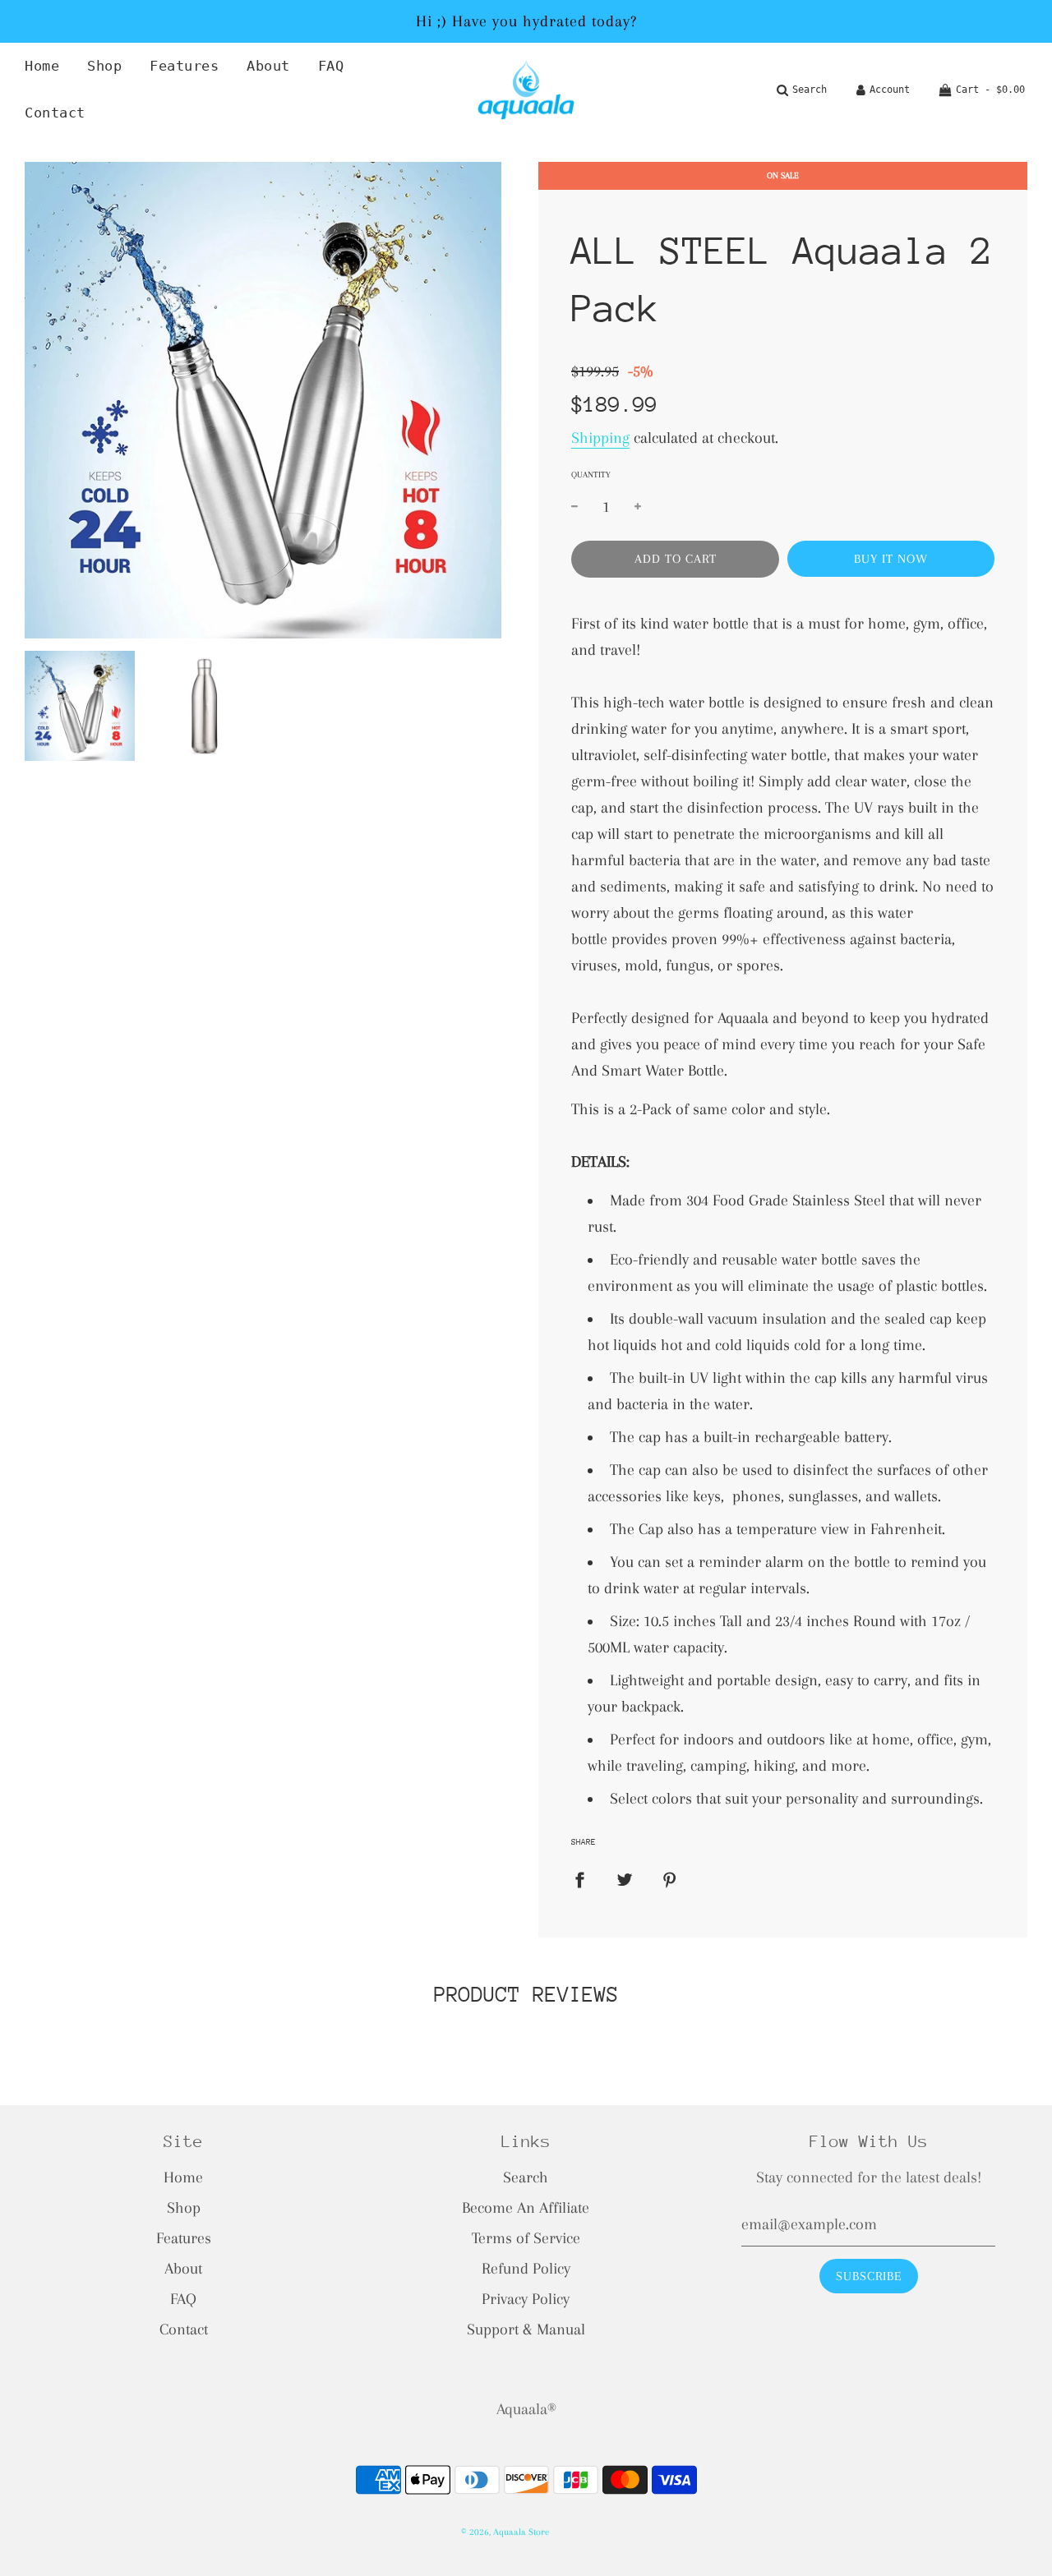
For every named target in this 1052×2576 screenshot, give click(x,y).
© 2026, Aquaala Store (505, 2532)
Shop (104, 66)
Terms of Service (526, 2238)
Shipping (600, 438)
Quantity (591, 475)
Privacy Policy (526, 2299)
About (268, 66)
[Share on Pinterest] (670, 1879)
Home (42, 66)
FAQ (331, 66)
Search (526, 2177)
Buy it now (891, 559)
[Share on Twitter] (625, 1879)
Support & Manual (526, 2329)
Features (184, 66)
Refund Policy (526, 2269)
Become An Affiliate (526, 2208)
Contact (55, 113)
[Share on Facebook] (579, 1879)
